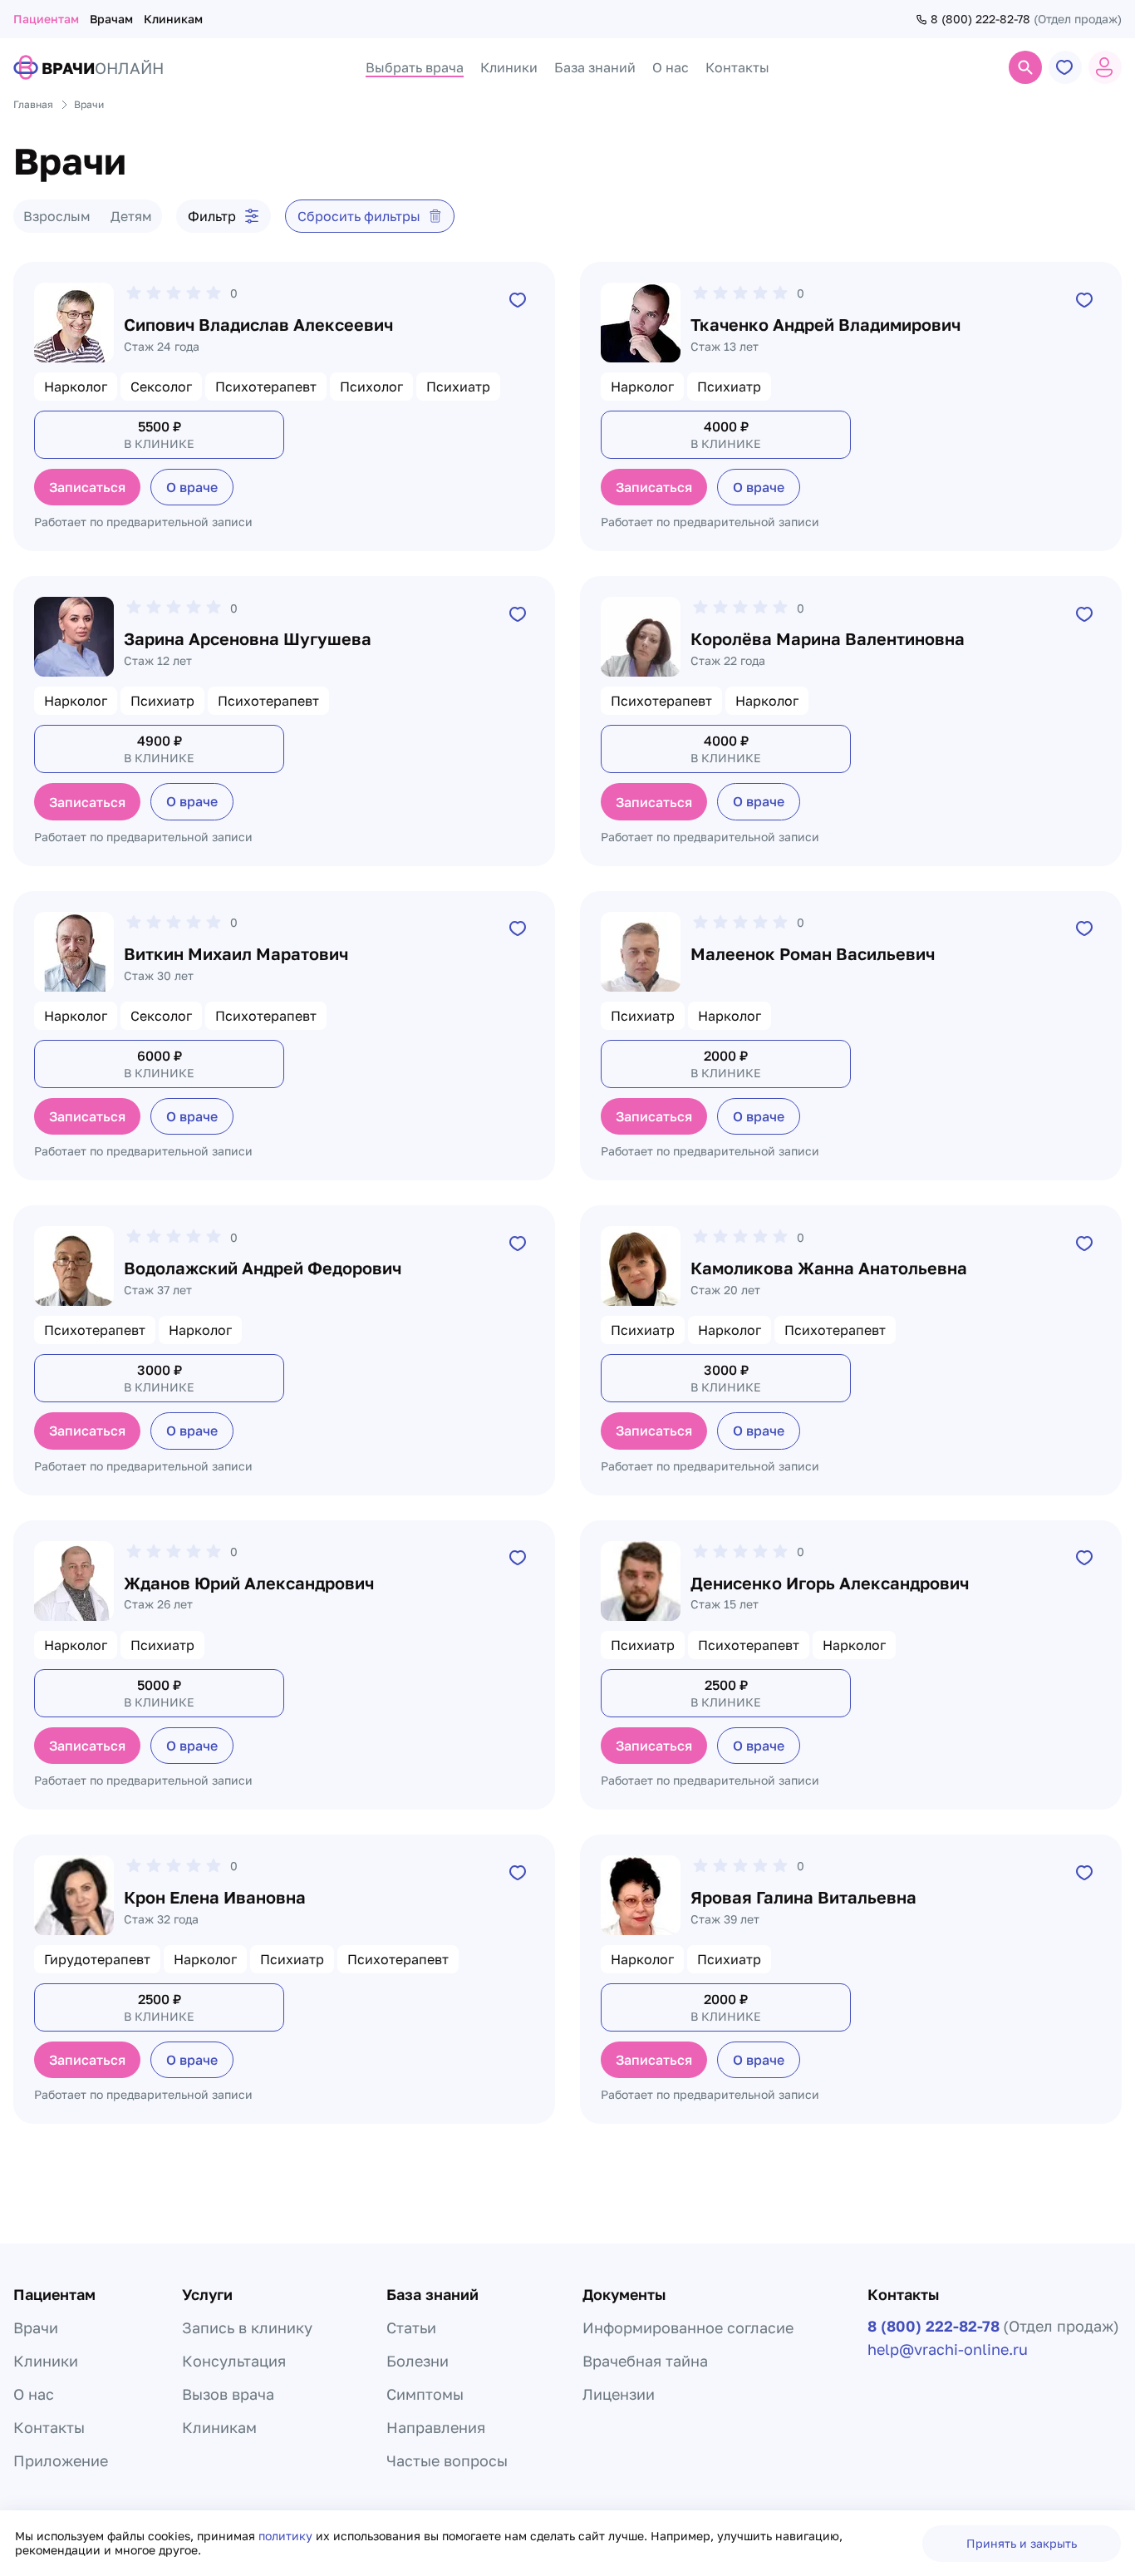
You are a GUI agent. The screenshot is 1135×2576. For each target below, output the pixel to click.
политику (287, 2536)
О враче (192, 487)
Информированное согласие (688, 2327)
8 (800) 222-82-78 (980, 19)
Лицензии (619, 2394)
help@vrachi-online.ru (948, 2349)
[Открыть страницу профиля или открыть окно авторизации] (1105, 67)
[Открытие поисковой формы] (1025, 67)
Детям (131, 216)
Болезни (418, 2361)
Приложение (61, 2460)
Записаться (87, 487)
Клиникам (173, 19)
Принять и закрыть (1022, 2543)
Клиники (46, 2361)
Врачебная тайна (645, 2361)
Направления (436, 2427)
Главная (33, 104)
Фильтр (212, 216)
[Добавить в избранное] (518, 299)
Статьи (411, 2327)
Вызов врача (228, 2394)
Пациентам (46, 19)
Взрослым (57, 216)
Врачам (111, 19)
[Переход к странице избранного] (1065, 67)
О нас (34, 2394)
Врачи (36, 2327)
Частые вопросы (447, 2460)
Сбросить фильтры (359, 216)
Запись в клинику (247, 2327)
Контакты (49, 2427)
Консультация (234, 2361)
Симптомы (425, 2394)
